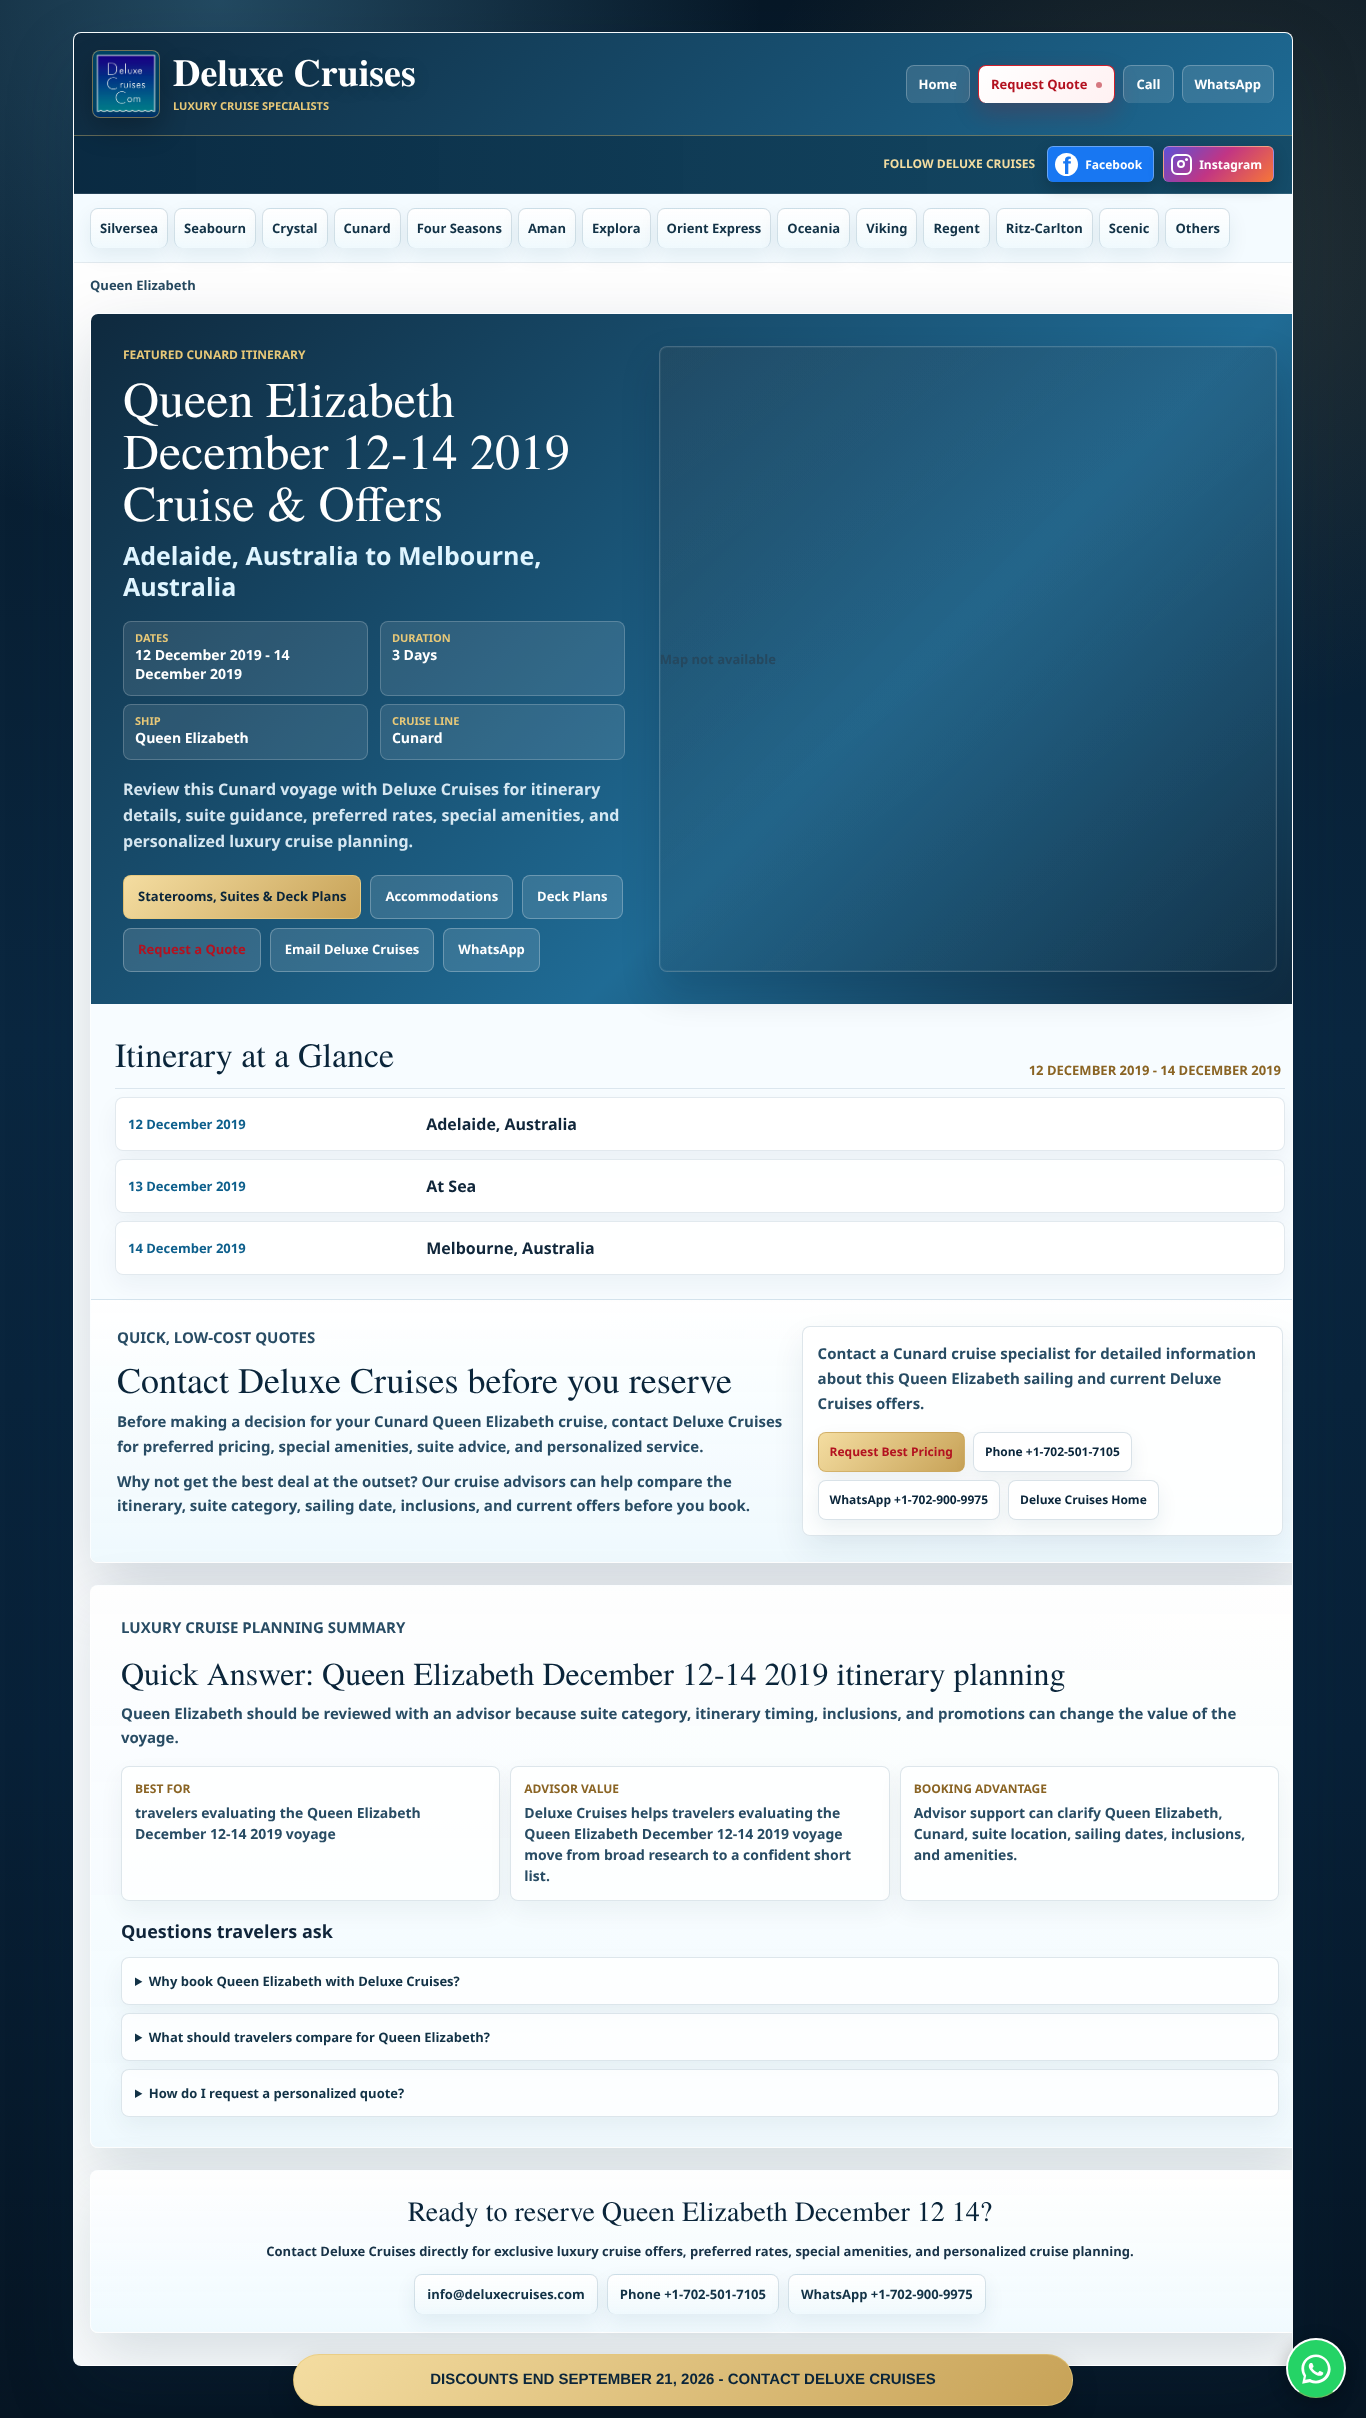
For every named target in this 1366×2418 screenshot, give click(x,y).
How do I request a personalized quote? (276, 2093)
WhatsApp (1228, 84)
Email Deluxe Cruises (352, 949)
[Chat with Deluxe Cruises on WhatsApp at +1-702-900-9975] (1316, 2368)
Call (1148, 84)
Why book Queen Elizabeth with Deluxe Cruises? (304, 1981)
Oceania (813, 228)
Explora (616, 228)
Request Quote (1039, 84)
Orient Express (714, 228)
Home (938, 84)
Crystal (295, 228)
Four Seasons (459, 228)
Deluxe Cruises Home (1083, 1499)
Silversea (129, 228)
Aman (547, 228)
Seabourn (215, 228)
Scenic (1129, 228)
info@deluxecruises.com (506, 2294)
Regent (956, 228)
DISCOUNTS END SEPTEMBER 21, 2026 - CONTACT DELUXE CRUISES (683, 2379)
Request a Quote (192, 949)
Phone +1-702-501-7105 (1052, 1451)
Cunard (367, 228)
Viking (886, 228)
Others (1197, 228)
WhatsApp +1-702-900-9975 (909, 1499)
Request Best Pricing (891, 1451)
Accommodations (441, 896)
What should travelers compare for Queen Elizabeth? (319, 2037)
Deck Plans (572, 896)
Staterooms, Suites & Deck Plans (242, 896)
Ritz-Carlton (1044, 228)
